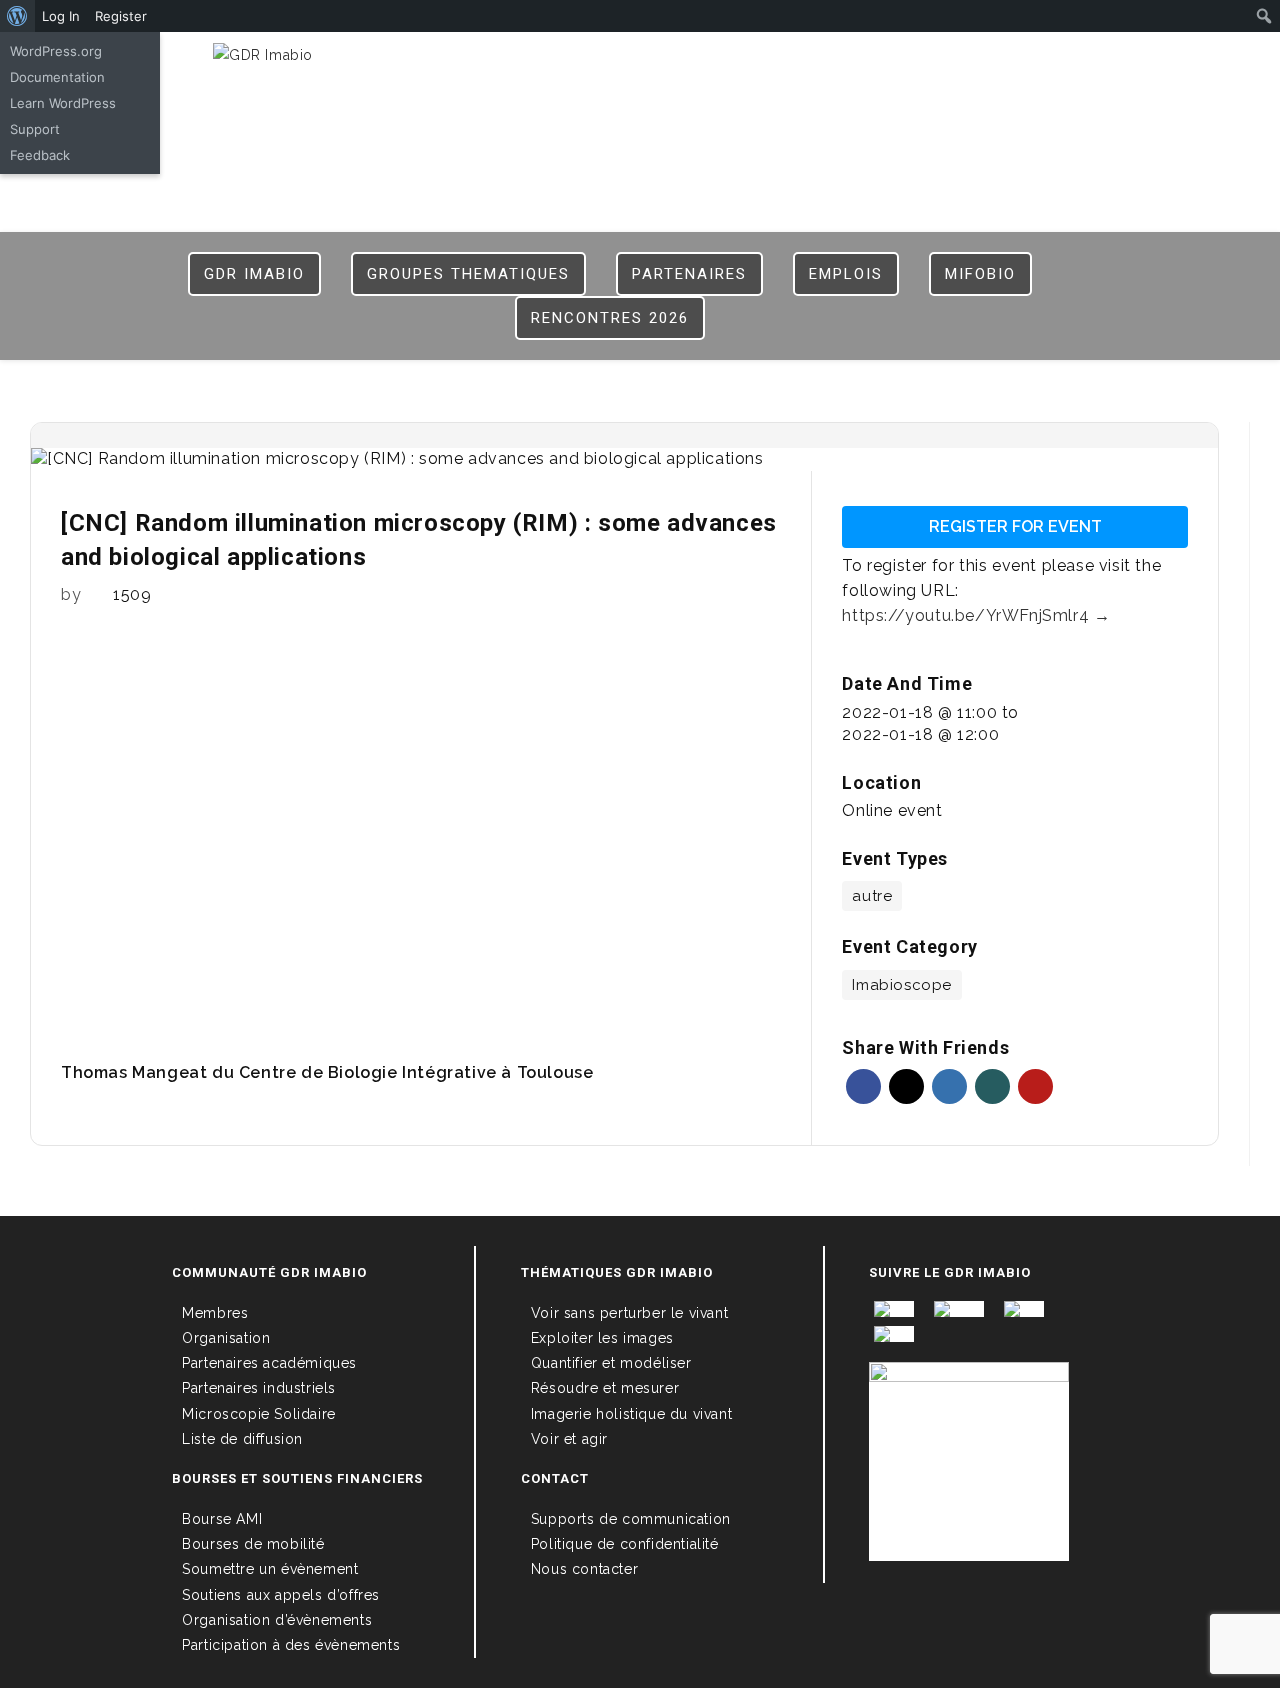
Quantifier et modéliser (611, 1363)
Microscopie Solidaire (259, 1414)
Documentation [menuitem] (57, 77)
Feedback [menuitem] (40, 155)
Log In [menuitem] (61, 16)
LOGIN (780, 62)
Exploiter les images (602, 1338)
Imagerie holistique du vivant (631, 1414)
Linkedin (949, 1086)
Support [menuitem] (35, 129)
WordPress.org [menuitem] (56, 51)
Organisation (226, 1338)
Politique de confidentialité (625, 1544)
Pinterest (1035, 1086)
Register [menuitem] (121, 16)
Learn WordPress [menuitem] (63, 103)
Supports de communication (631, 1519)
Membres (215, 1313)
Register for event (1015, 526)
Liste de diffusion (242, 1439)
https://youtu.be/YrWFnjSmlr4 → (976, 615)
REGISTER (853, 62)
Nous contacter (584, 1569)
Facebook (863, 1086)
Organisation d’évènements (277, 1620)
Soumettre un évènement (270, 1569)
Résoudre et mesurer (605, 1388)
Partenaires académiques (269, 1363)
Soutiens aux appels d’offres (281, 1595)
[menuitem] (17, 16)
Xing (992, 1086)
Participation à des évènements (291, 1645)
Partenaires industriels (259, 1388)
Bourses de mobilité (253, 1544)
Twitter (906, 1086)
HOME (720, 62)
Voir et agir (569, 1439)
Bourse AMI (222, 1519)
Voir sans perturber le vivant (629, 1313)
